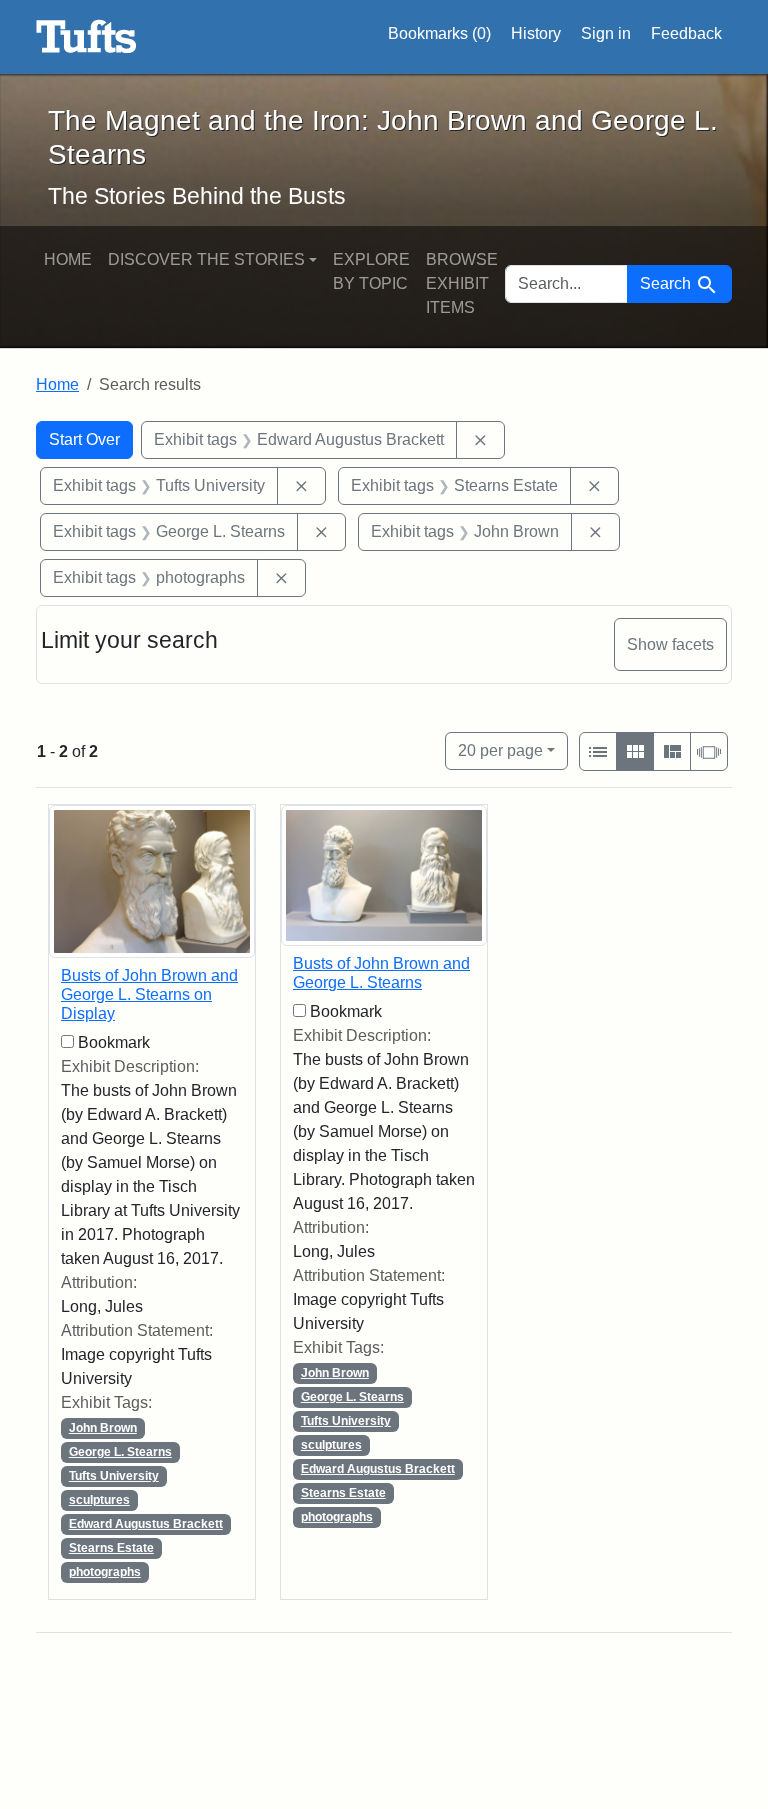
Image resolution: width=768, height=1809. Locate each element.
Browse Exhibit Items (462, 283)
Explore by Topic (371, 271)
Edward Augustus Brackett (146, 1524)
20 (500, 750)
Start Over (84, 439)
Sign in (606, 33)
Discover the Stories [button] (206, 259)
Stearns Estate (111, 1548)
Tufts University (114, 1476)
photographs (105, 1572)
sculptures (99, 1500)
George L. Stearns (120, 1452)
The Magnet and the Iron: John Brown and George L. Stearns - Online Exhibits (86, 37)
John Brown (103, 1428)
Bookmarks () (439, 33)
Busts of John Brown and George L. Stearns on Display (149, 994)
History (536, 33)
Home (68, 259)
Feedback (686, 33)
